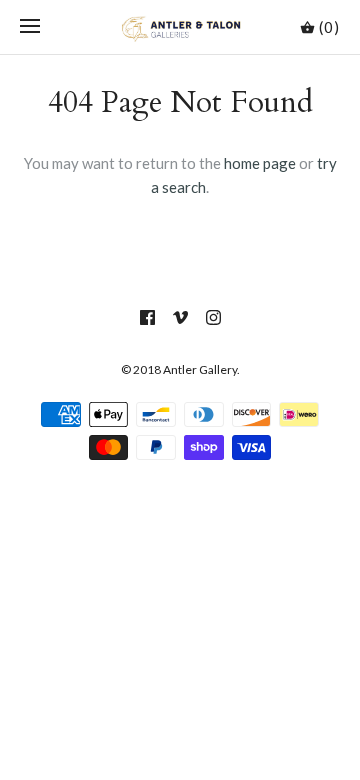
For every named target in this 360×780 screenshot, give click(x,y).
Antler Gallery (200, 369)
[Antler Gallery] (180, 27)
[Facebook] (147, 317)
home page (260, 163)
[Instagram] (213, 317)
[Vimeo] (180, 317)
